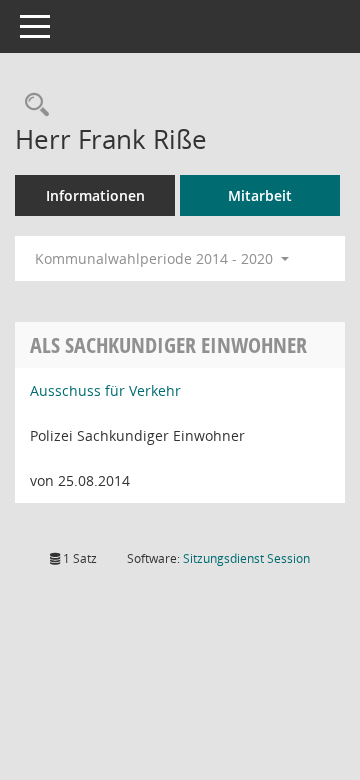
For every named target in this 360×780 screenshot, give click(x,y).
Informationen (95, 195)
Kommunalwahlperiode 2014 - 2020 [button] (156, 258)
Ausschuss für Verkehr (105, 390)
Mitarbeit (260, 195)
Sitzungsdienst (246, 558)
